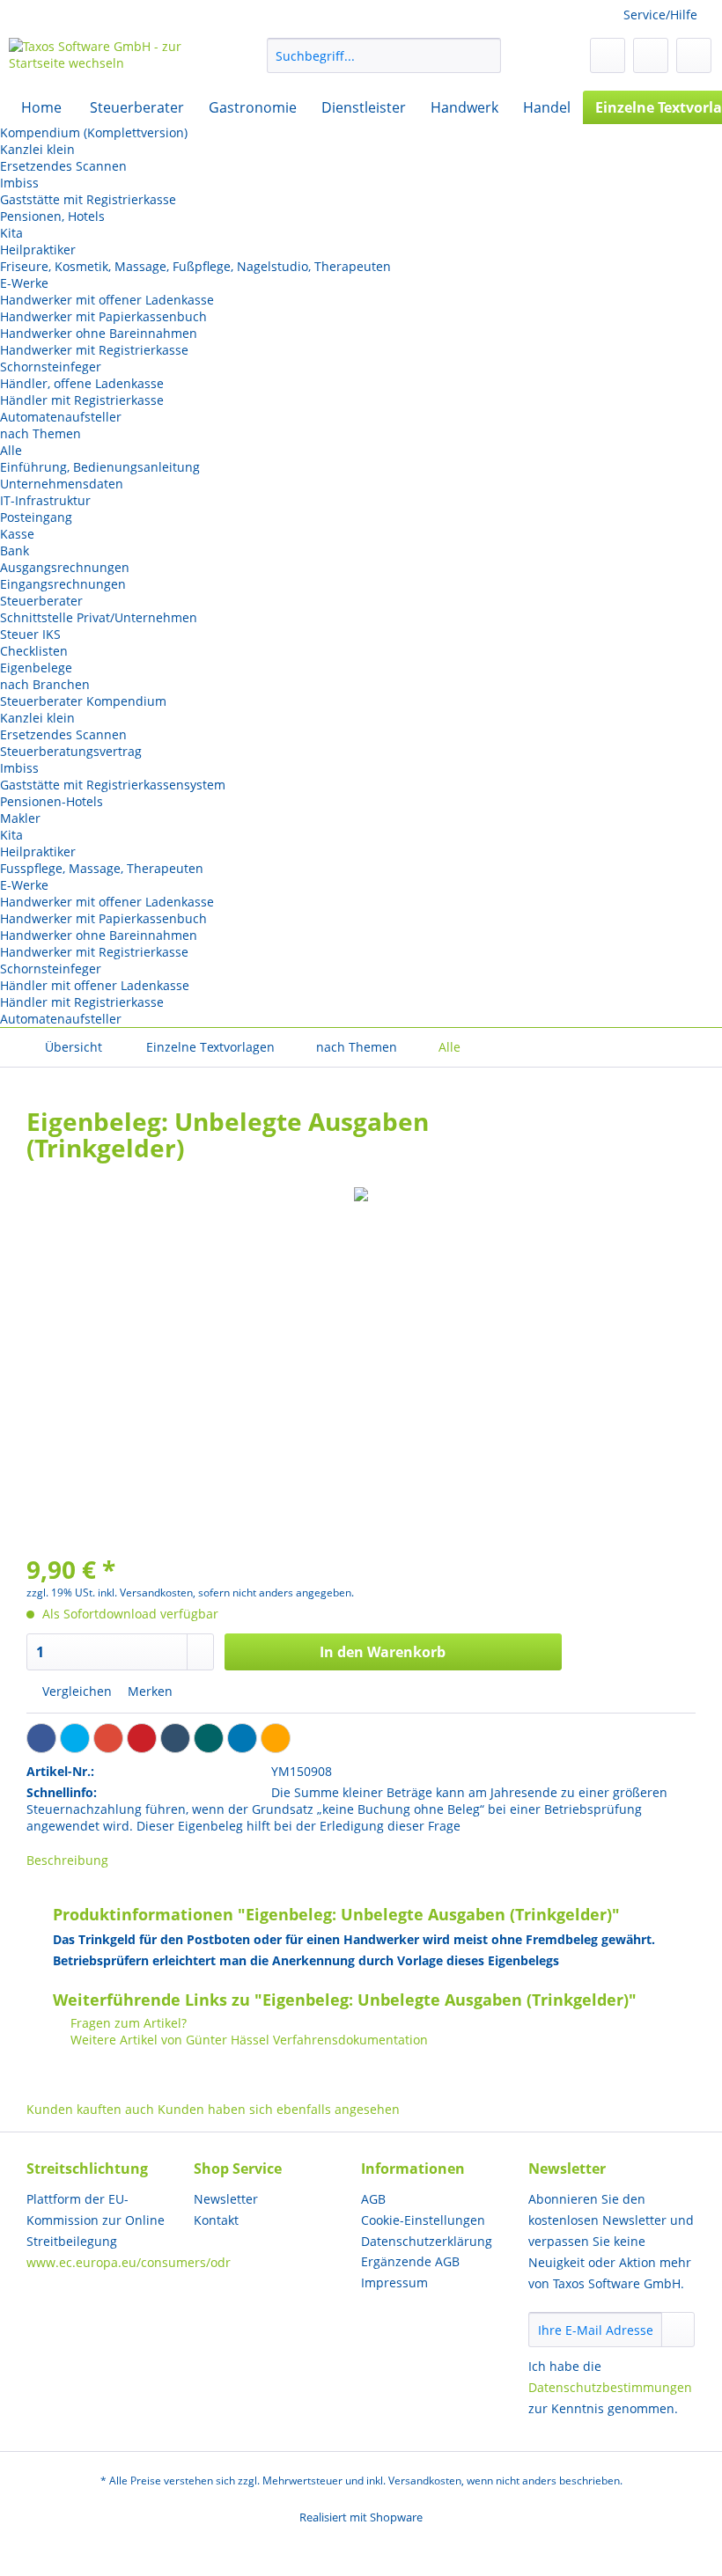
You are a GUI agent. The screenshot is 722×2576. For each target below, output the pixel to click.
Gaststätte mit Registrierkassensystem (113, 785)
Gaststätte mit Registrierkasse (88, 199)
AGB (373, 2199)
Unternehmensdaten (62, 484)
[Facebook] (41, 1738)
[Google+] (108, 1738)
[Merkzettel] (608, 55)
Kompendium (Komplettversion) (94, 132)
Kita (11, 233)
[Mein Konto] (651, 55)
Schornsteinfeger (51, 367)
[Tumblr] (175, 1738)
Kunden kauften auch (90, 2109)
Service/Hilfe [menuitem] (660, 15)
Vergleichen (75, 1691)
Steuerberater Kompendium (83, 701)
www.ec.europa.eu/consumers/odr (129, 2262)
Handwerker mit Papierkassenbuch (103, 316)
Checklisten (34, 651)
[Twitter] (75, 1738)
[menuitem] (384, 64)
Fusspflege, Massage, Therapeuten (102, 868)
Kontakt (216, 2220)
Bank (15, 550)
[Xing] (209, 1738)
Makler (20, 818)
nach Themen (41, 433)
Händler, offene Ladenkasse (82, 383)
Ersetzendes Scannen (63, 166)
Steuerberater (41, 601)
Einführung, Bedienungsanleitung (100, 467)
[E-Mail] (276, 1738)
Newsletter (226, 2199)
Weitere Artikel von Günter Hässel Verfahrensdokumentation (247, 2040)
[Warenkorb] (694, 55)
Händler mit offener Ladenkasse (95, 985)
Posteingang (36, 517)
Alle (11, 450)
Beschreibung (67, 1860)
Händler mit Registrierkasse (82, 400)
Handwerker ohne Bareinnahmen (99, 333)
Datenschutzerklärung (427, 2241)
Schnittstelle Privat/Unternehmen (99, 617)
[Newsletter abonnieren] (678, 2330)
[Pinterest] (142, 1738)
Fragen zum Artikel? (127, 2023)
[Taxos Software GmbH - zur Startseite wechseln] (109, 60)
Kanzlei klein (37, 149)
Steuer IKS (30, 634)
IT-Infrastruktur (45, 500)
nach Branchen (45, 684)
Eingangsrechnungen (63, 584)
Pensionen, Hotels (52, 216)
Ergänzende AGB (410, 2261)
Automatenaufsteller (61, 417)
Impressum (394, 2282)
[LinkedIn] (242, 1738)
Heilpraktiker (38, 250)
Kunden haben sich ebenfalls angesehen (279, 2109)
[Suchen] (485, 55)
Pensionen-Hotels (52, 801)
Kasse (17, 534)
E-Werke (24, 283)
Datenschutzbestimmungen (610, 2387)
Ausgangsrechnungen (65, 567)
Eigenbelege (36, 668)
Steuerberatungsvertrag (71, 751)
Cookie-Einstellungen (423, 2220)
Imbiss (19, 183)
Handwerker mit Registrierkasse (94, 350)
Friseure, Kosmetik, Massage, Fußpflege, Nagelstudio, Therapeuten (195, 266)
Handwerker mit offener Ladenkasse (107, 300)
